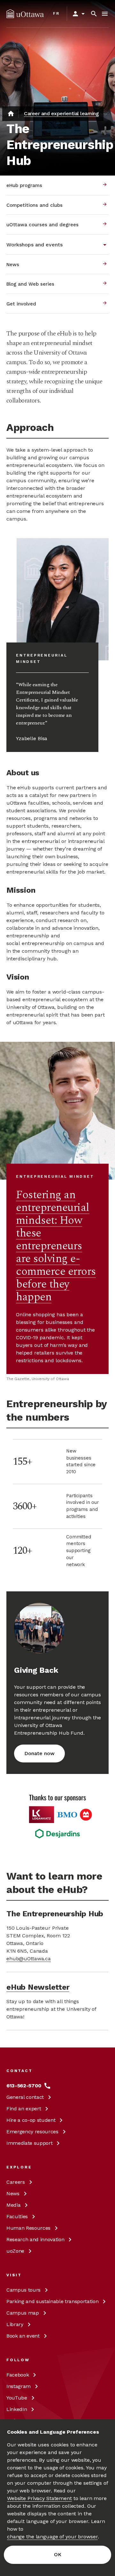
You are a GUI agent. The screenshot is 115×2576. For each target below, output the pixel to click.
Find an (24, 2109)
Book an (23, 2336)
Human (28, 2228)
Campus (23, 2290)
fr (56, 13)
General (25, 2097)
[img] (25, 14)
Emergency (32, 2132)
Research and (35, 2239)
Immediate (29, 2143)
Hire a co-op (31, 2120)
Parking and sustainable (52, 2301)
